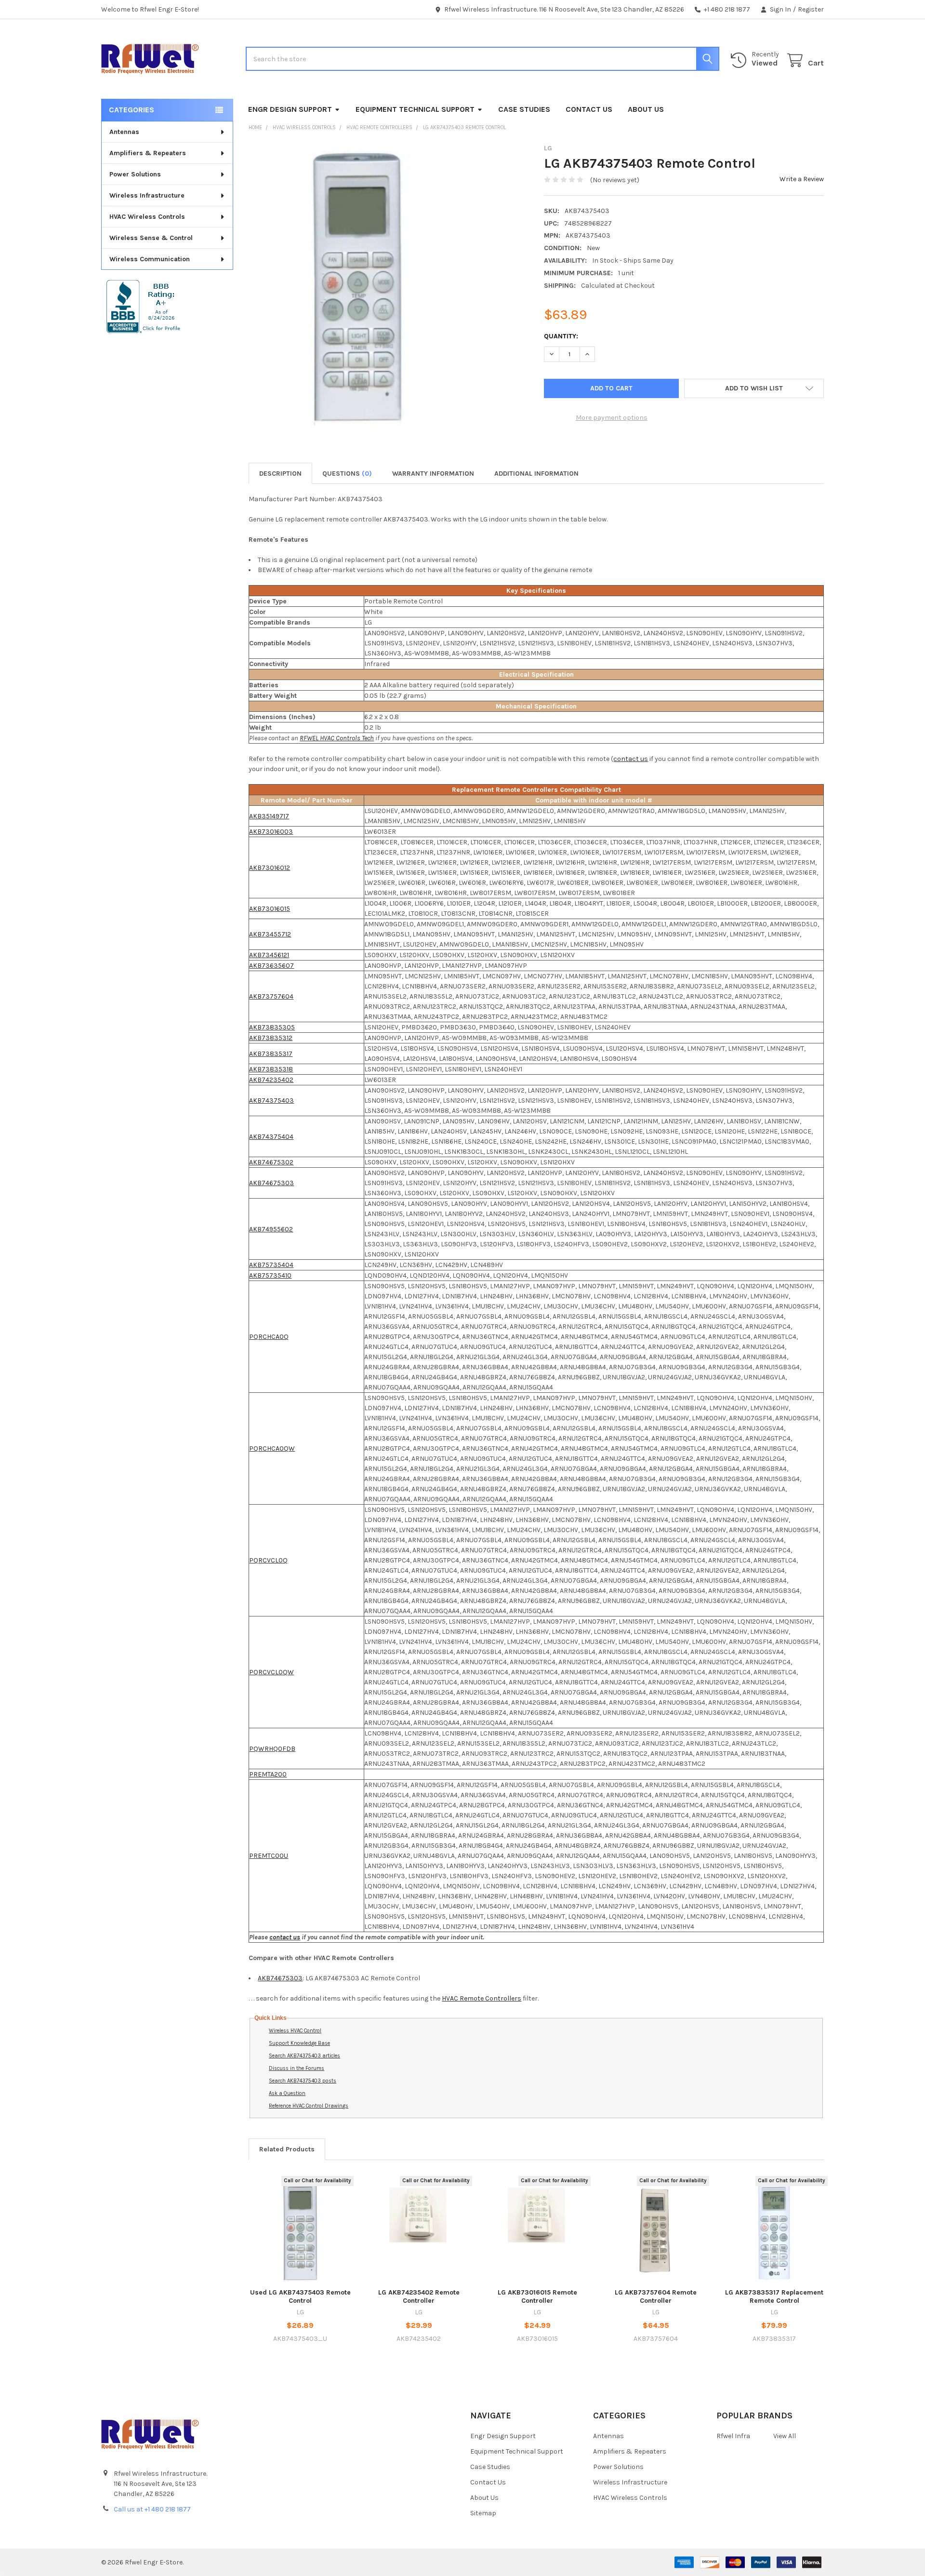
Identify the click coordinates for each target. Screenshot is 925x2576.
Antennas (124, 132)
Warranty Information (433, 474)
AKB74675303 (271, 1183)
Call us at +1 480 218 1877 (152, 2509)
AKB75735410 (270, 1275)
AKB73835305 (272, 1027)
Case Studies (524, 109)
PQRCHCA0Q (269, 1337)
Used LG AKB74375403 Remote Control (300, 2297)
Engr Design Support (290, 109)
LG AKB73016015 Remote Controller (537, 2297)
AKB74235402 (271, 1080)
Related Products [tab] (287, 2149)
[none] (358, 288)
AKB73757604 (271, 996)
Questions (347, 474)
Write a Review (802, 179)
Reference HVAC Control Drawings (309, 2106)
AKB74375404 (271, 1137)
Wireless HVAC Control (295, 2031)
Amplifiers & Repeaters (148, 153)
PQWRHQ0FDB (272, 1749)
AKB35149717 (269, 816)
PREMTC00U (269, 1856)
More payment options (612, 418)
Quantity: (561, 336)
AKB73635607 (271, 966)
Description (280, 474)
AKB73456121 (269, 955)
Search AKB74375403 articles (304, 2056)
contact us (631, 759)
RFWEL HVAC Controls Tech (337, 738)
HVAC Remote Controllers (482, 1998)
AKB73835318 (271, 1069)
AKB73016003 (271, 832)
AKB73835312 (271, 1038)
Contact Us (589, 109)
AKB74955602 (271, 1229)
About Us (646, 109)
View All (785, 2436)
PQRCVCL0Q (268, 1560)
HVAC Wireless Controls (147, 217)
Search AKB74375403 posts (303, 2081)
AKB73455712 (270, 934)
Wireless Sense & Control (151, 238)
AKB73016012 (270, 868)
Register (811, 9)
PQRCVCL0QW (271, 1672)
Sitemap (483, 2513)
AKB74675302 (271, 1162)
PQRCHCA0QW (272, 1448)
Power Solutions (135, 174)
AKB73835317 (271, 1054)
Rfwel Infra (733, 2436)
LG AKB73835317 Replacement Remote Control (774, 2297)
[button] (754, 388)
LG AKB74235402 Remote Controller (419, 2297)
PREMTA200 (268, 1774)
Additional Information (536, 474)
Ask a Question (287, 2093)
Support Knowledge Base (299, 2043)
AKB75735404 (271, 1265)
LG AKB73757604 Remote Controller (656, 2297)
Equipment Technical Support (415, 109)
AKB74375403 (271, 1101)
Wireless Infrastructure (147, 195)
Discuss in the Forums (297, 2068)
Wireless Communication (150, 259)
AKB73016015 (270, 909)
